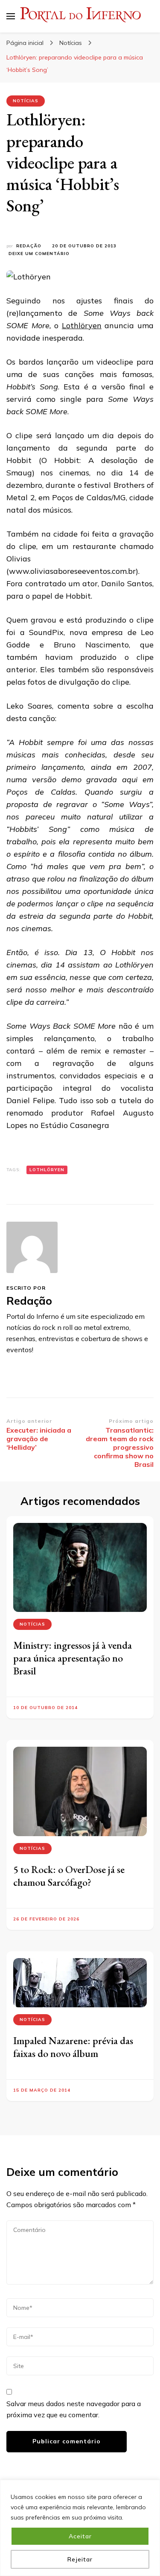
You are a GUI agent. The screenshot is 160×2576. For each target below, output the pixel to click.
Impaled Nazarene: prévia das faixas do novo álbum (73, 2047)
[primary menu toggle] (11, 16)
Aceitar (80, 2536)
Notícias (26, 101)
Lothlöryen (82, 325)
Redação (29, 246)
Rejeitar (80, 2559)
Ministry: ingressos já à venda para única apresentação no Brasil (73, 1658)
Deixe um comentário (39, 254)
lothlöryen (47, 1170)
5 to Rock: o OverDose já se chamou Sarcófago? (69, 1876)
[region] (80, 2528)
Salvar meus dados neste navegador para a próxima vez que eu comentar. (74, 2409)
